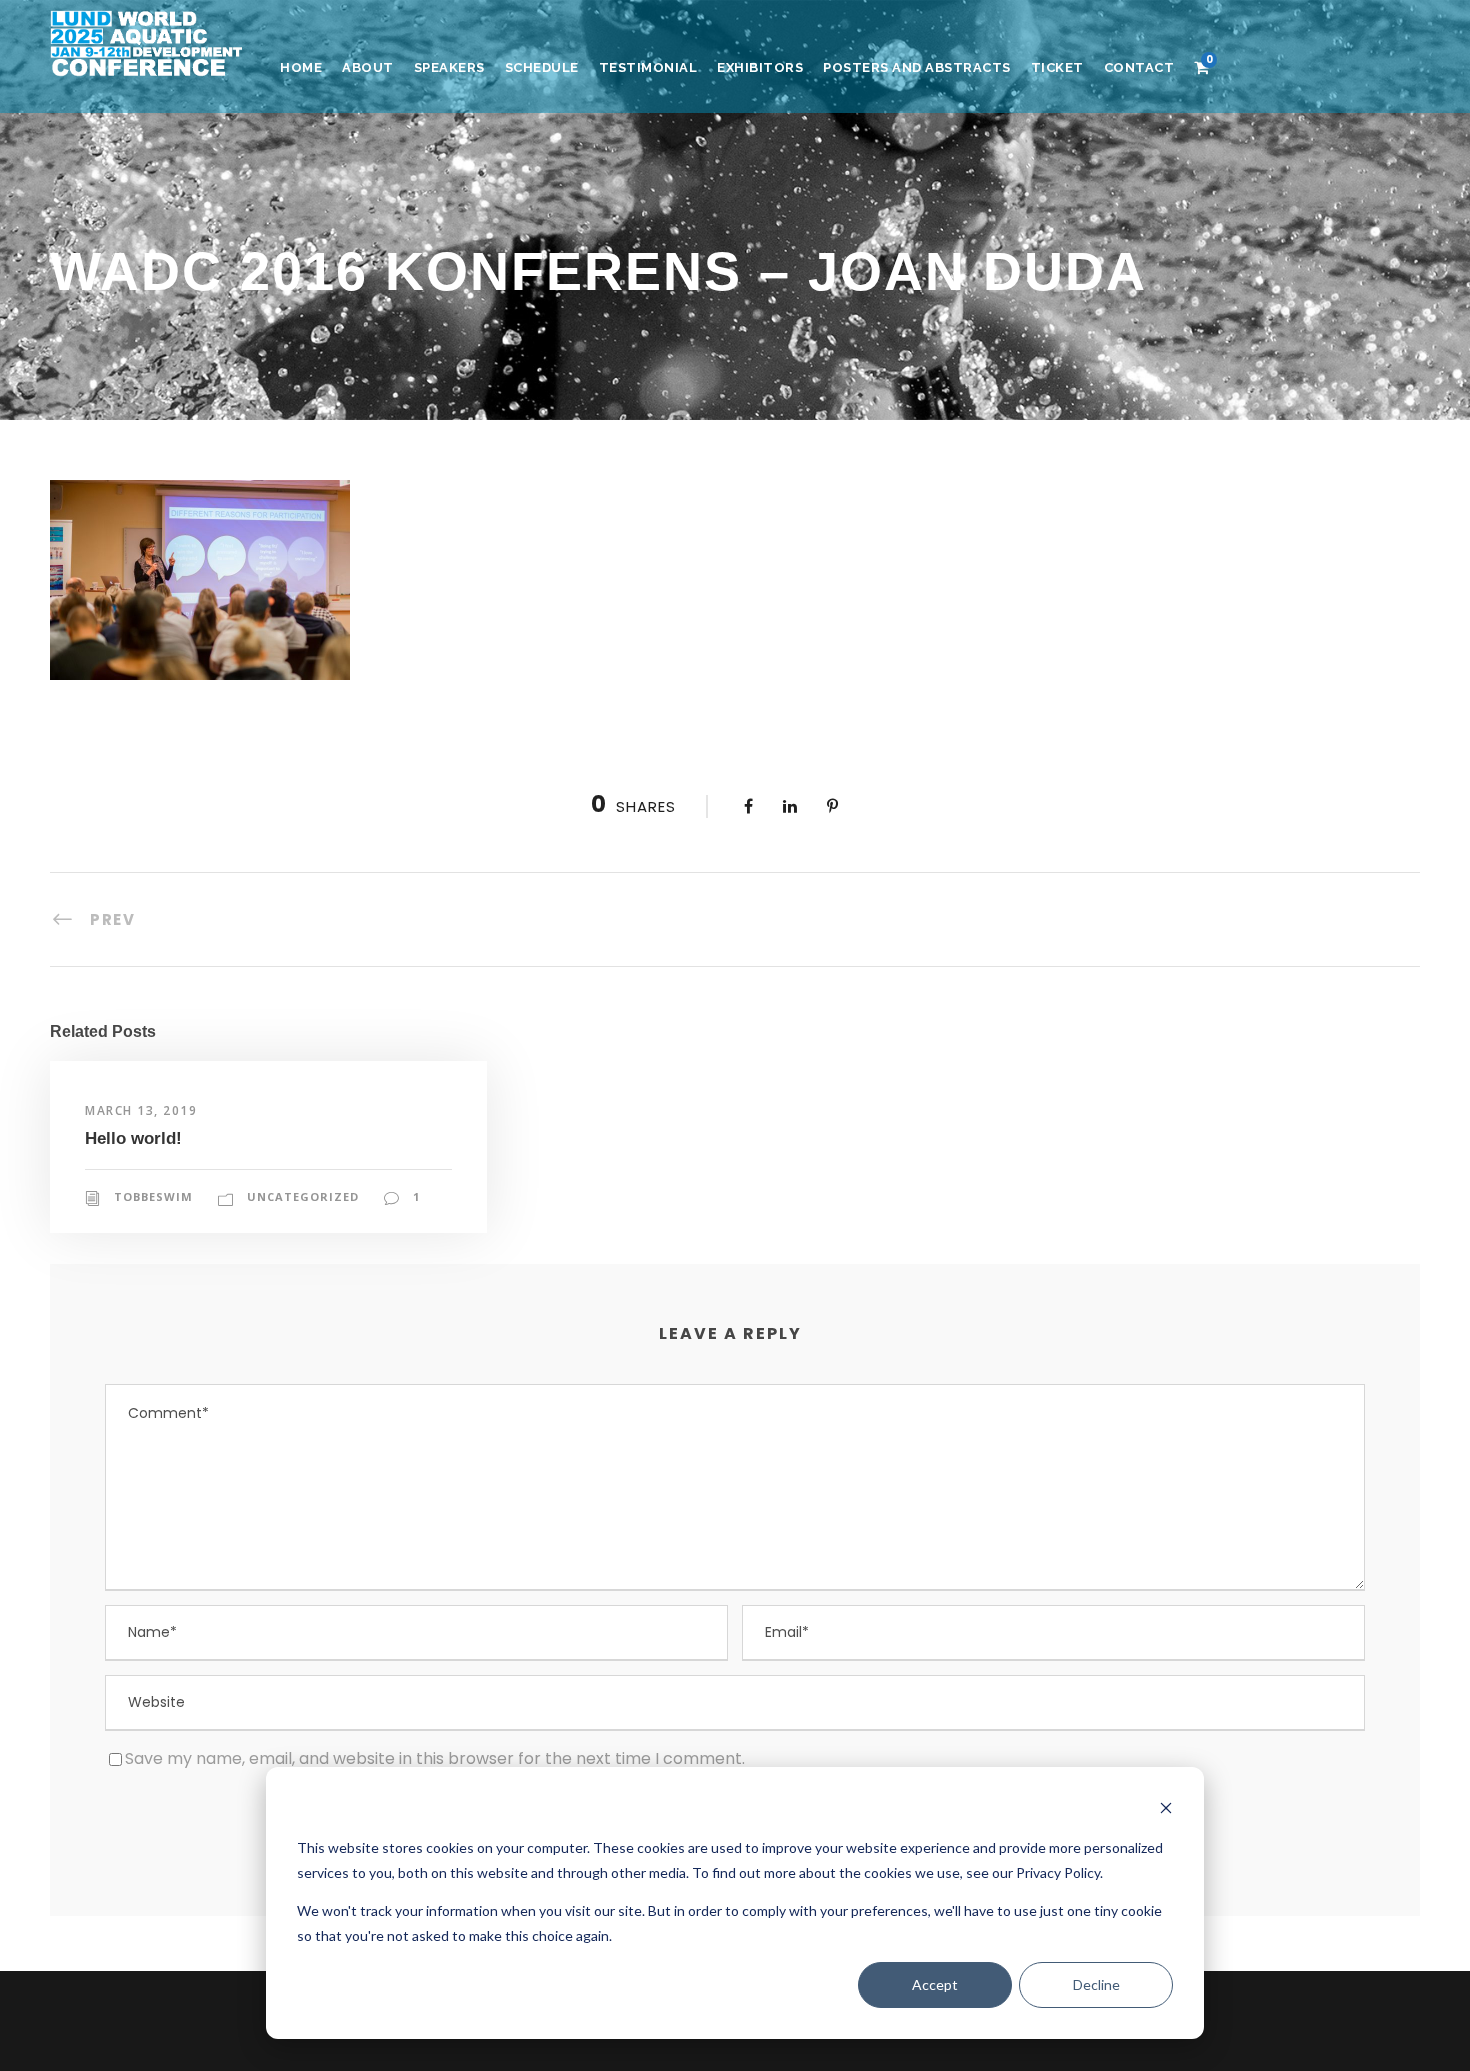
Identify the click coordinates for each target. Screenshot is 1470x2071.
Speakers (449, 67)
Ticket (1057, 67)
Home (301, 67)
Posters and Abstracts (917, 67)
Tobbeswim (153, 1196)
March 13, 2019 (141, 1110)
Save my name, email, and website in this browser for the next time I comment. (435, 1758)
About (368, 67)
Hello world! (133, 1138)
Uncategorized (303, 1196)
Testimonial (648, 67)
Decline (1096, 1984)
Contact (1139, 67)
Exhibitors (760, 67)
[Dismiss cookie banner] (1166, 1810)
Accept (935, 1984)
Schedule (542, 67)
